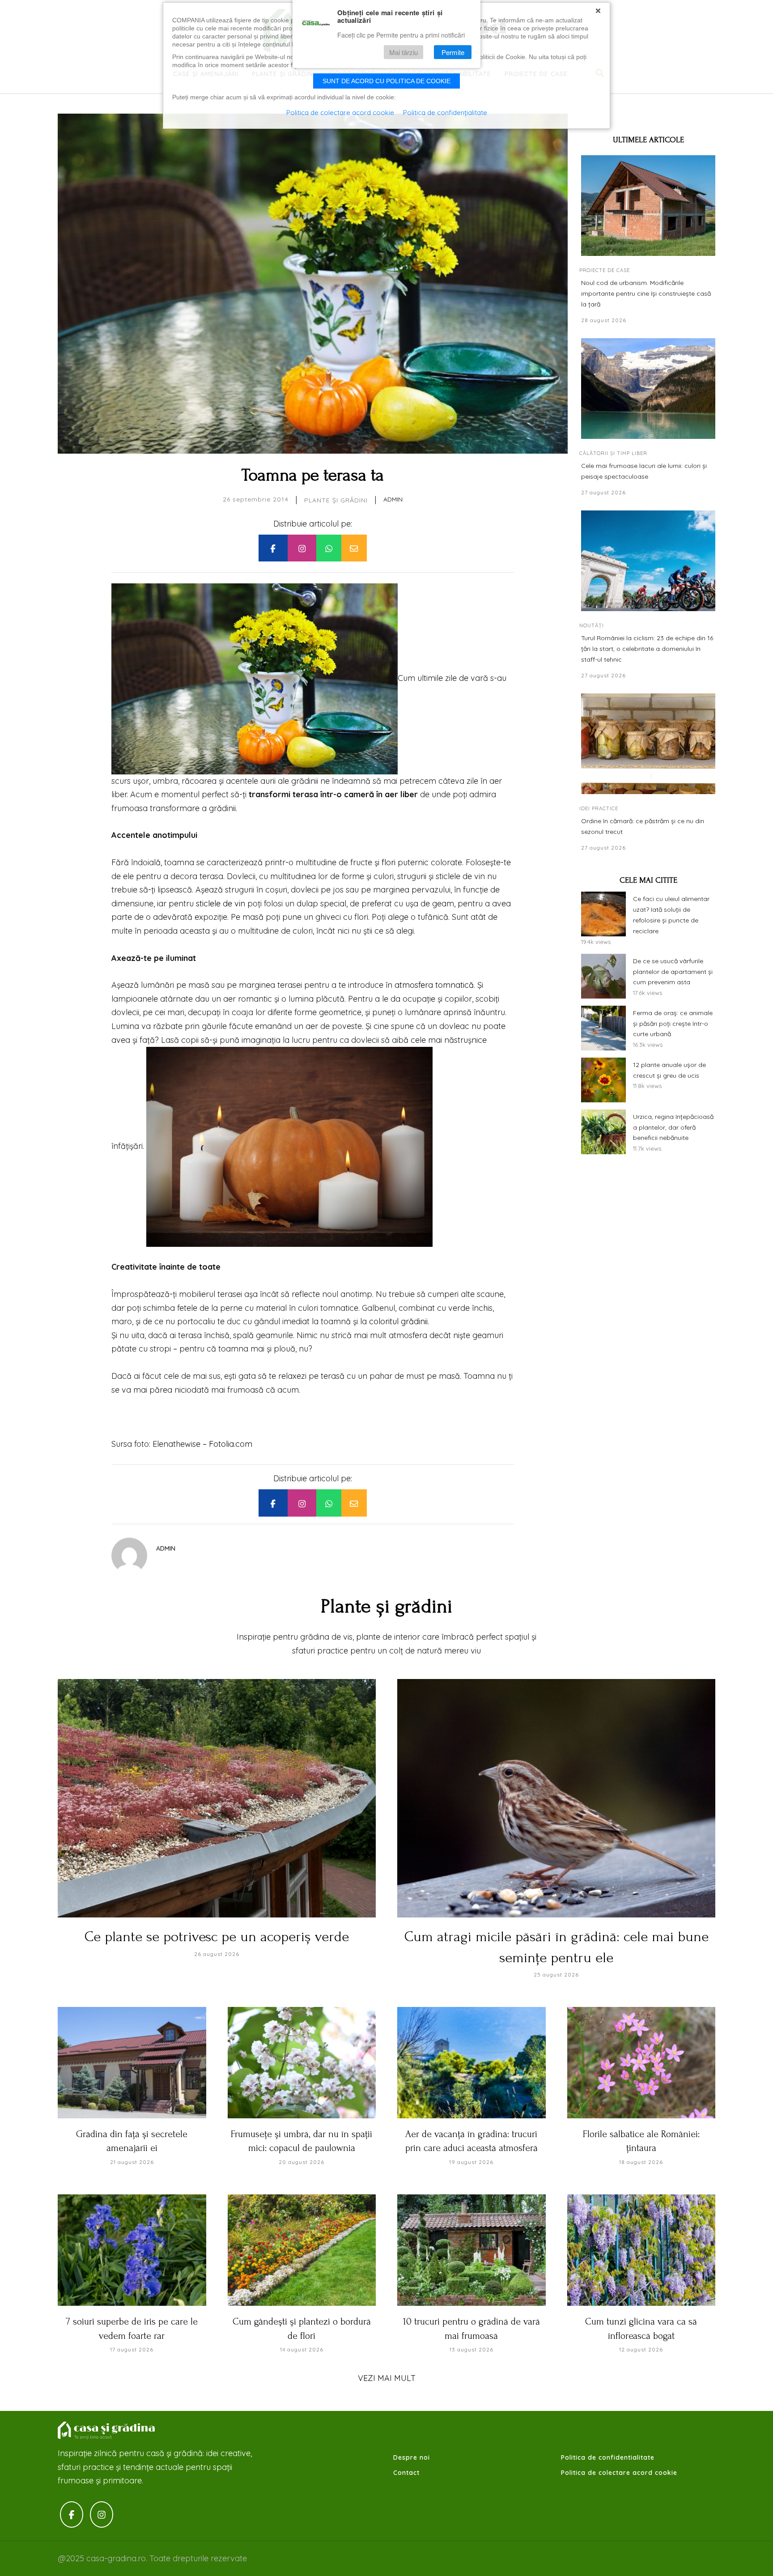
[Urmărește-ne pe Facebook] (72, 2514)
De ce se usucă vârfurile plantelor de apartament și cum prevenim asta (673, 972)
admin (393, 499)
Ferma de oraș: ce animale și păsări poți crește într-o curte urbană (673, 1024)
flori (389, 862)
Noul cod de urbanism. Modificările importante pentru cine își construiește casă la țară (646, 293)
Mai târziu (403, 52)
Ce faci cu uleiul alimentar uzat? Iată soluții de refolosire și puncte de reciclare (671, 915)
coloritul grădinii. (399, 1321)
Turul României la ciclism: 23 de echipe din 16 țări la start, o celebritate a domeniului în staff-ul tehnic (647, 649)
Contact (406, 2473)
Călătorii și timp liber (613, 453)
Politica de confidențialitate (445, 113)
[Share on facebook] (273, 548)
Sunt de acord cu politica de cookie (386, 81)
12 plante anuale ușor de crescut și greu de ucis (669, 1070)
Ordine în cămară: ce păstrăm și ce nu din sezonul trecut (643, 826)
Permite (453, 52)
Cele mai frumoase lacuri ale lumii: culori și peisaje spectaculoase (644, 471)
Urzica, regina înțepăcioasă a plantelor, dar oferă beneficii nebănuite (673, 1127)
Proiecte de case (605, 270)
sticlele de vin (221, 903)
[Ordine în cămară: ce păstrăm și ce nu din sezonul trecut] (648, 744)
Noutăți (592, 625)
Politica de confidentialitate (608, 2457)
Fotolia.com (231, 1444)
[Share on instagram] (302, 548)
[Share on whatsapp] (329, 548)
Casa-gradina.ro (107, 2431)
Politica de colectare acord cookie (619, 2473)
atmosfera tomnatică (434, 985)
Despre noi (412, 2457)
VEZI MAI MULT (387, 2378)
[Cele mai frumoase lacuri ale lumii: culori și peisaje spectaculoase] (648, 389)
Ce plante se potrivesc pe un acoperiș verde (217, 1937)
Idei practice (599, 808)
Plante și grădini (336, 500)
